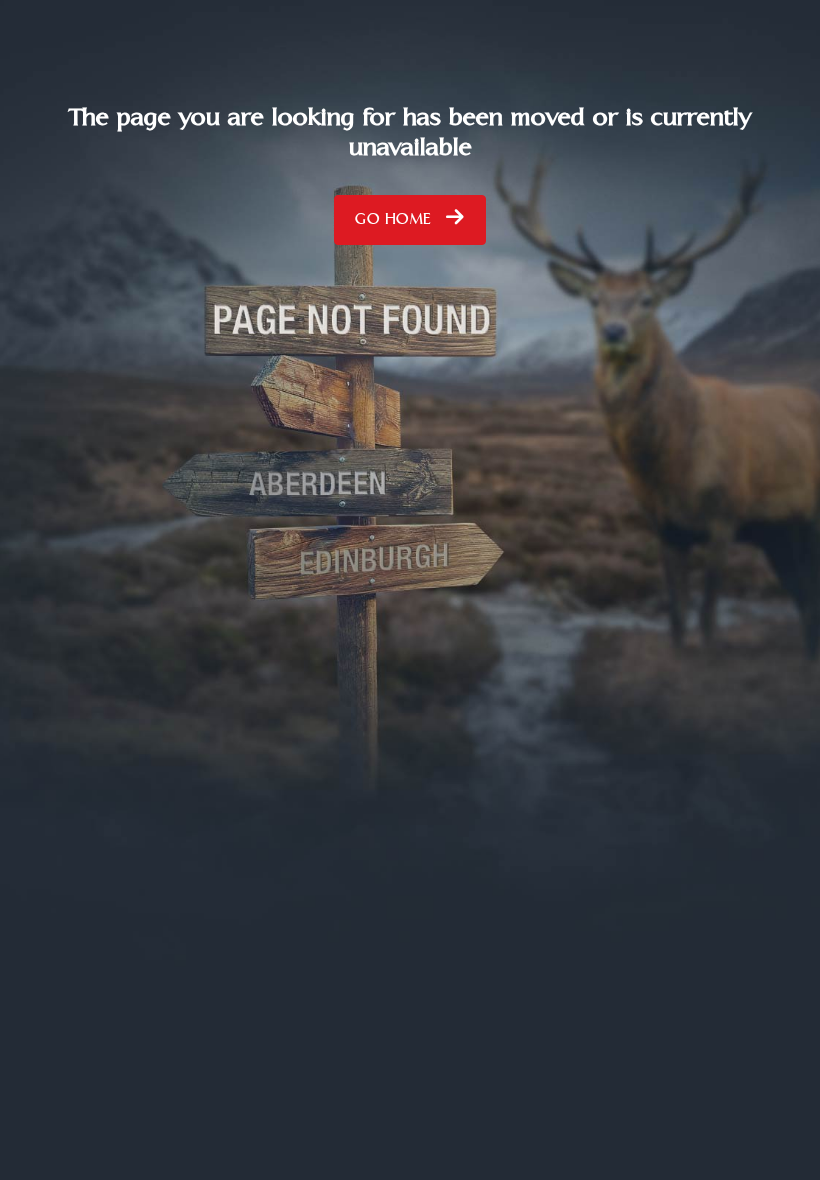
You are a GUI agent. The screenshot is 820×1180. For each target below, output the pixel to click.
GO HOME (395, 224)
